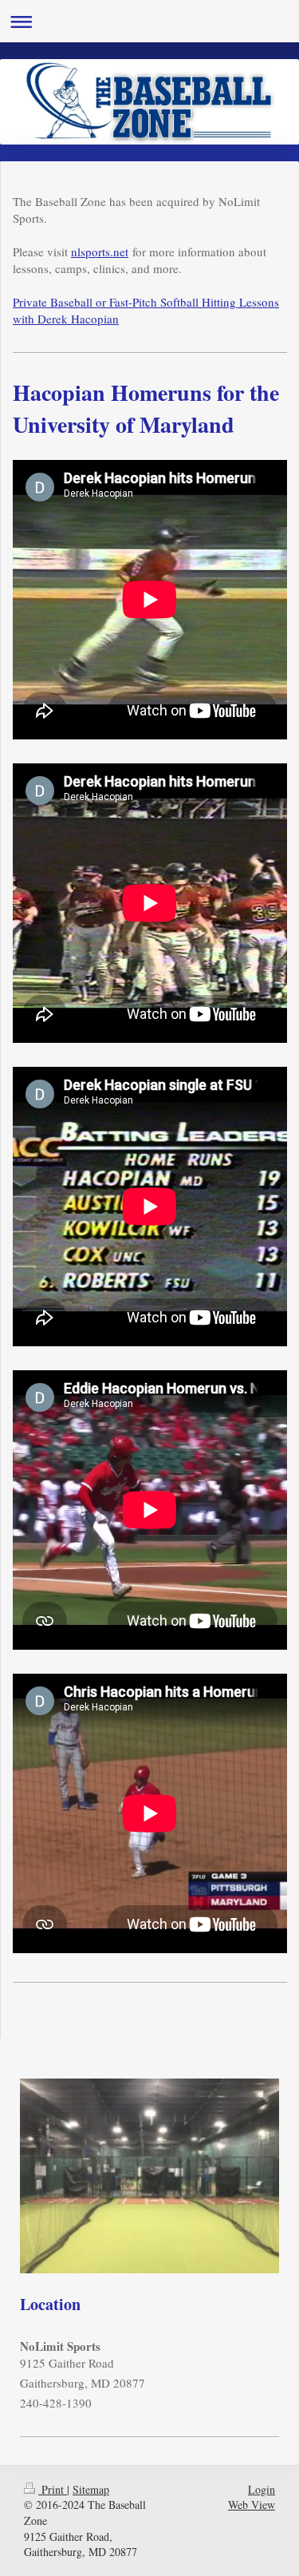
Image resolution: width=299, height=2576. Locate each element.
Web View (252, 2505)
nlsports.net (100, 252)
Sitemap (91, 2489)
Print (53, 2489)
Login (262, 2489)
